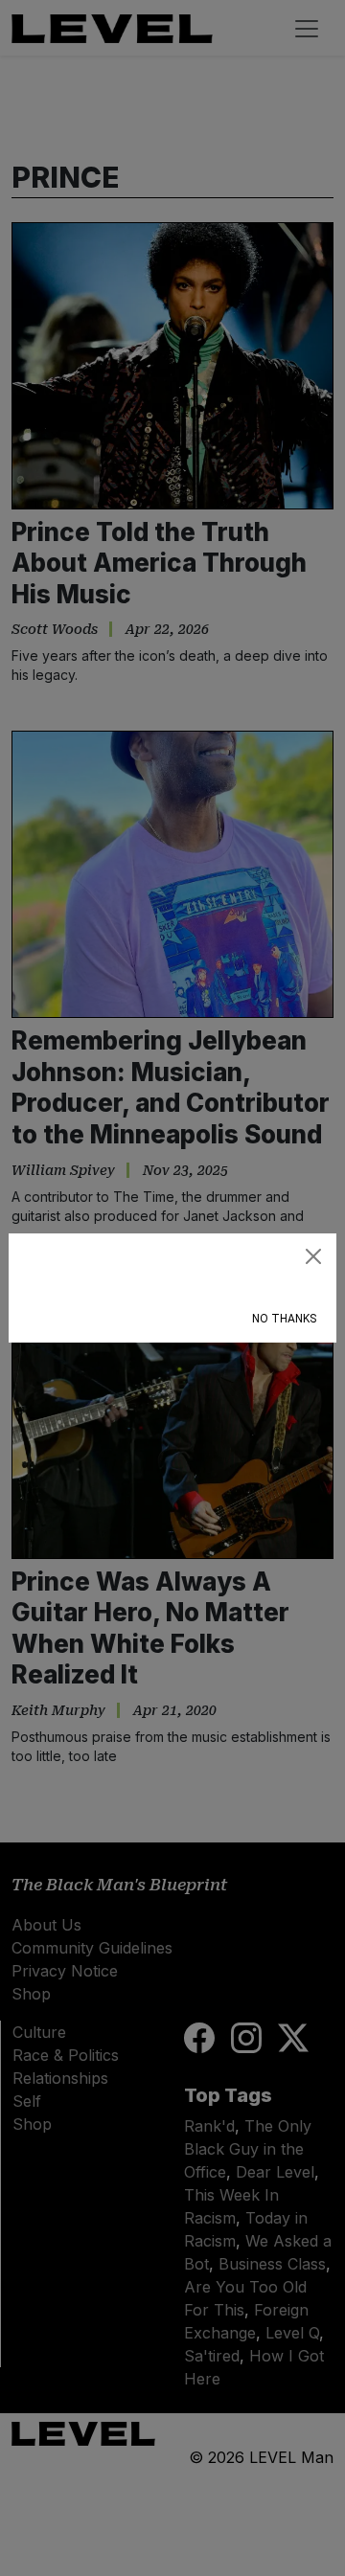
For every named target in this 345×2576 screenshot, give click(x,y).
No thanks (284, 1319)
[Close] (313, 1256)
